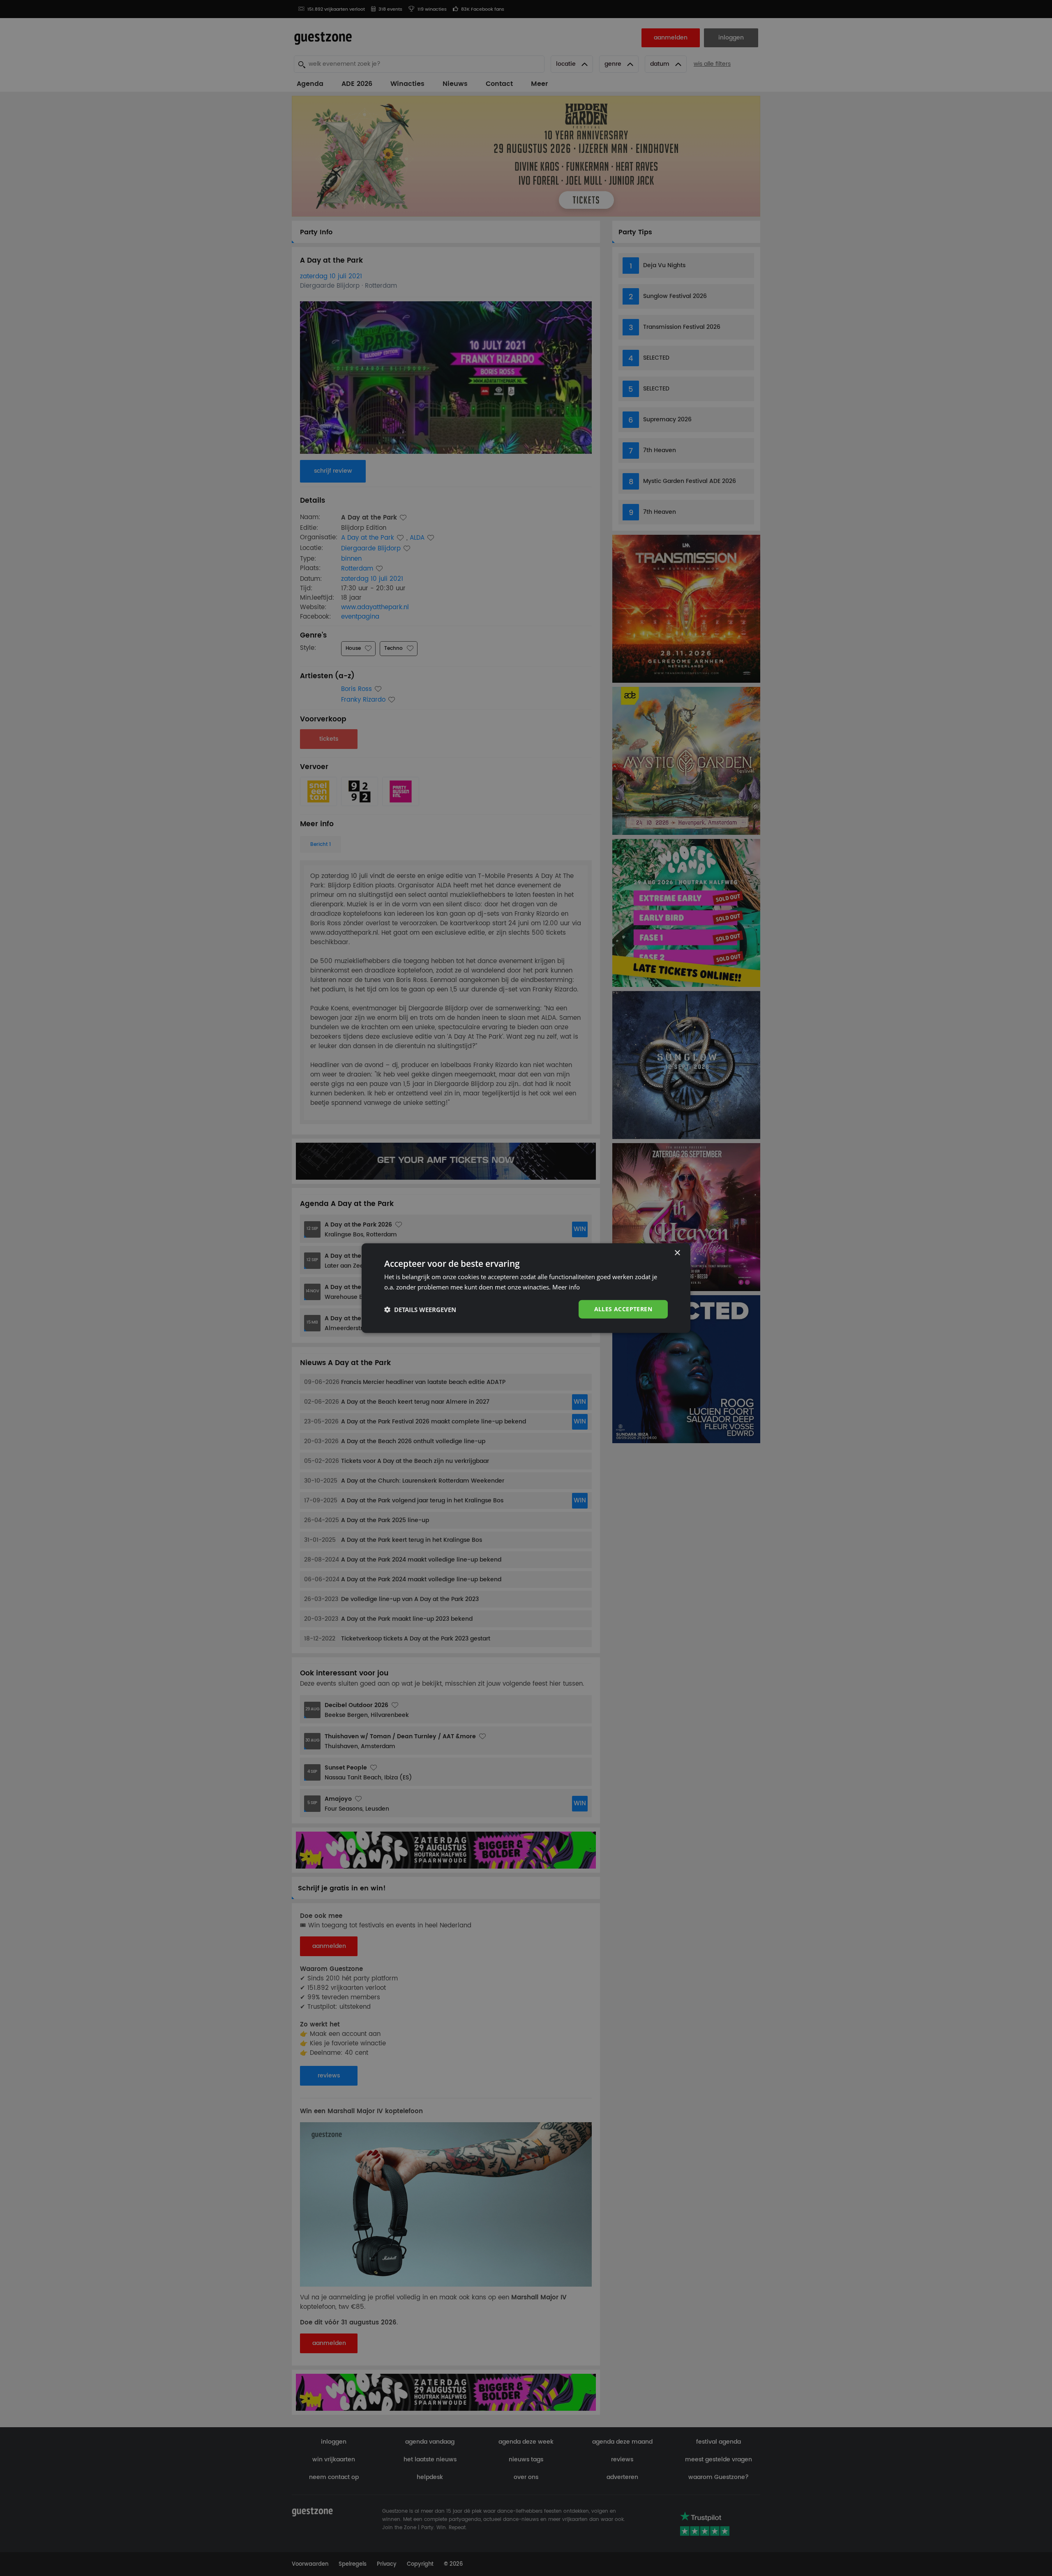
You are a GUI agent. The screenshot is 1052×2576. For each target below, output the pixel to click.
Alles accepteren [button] (623, 1309)
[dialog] (526, 1288)
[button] (420, 1309)
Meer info (566, 1287)
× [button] (677, 1253)
